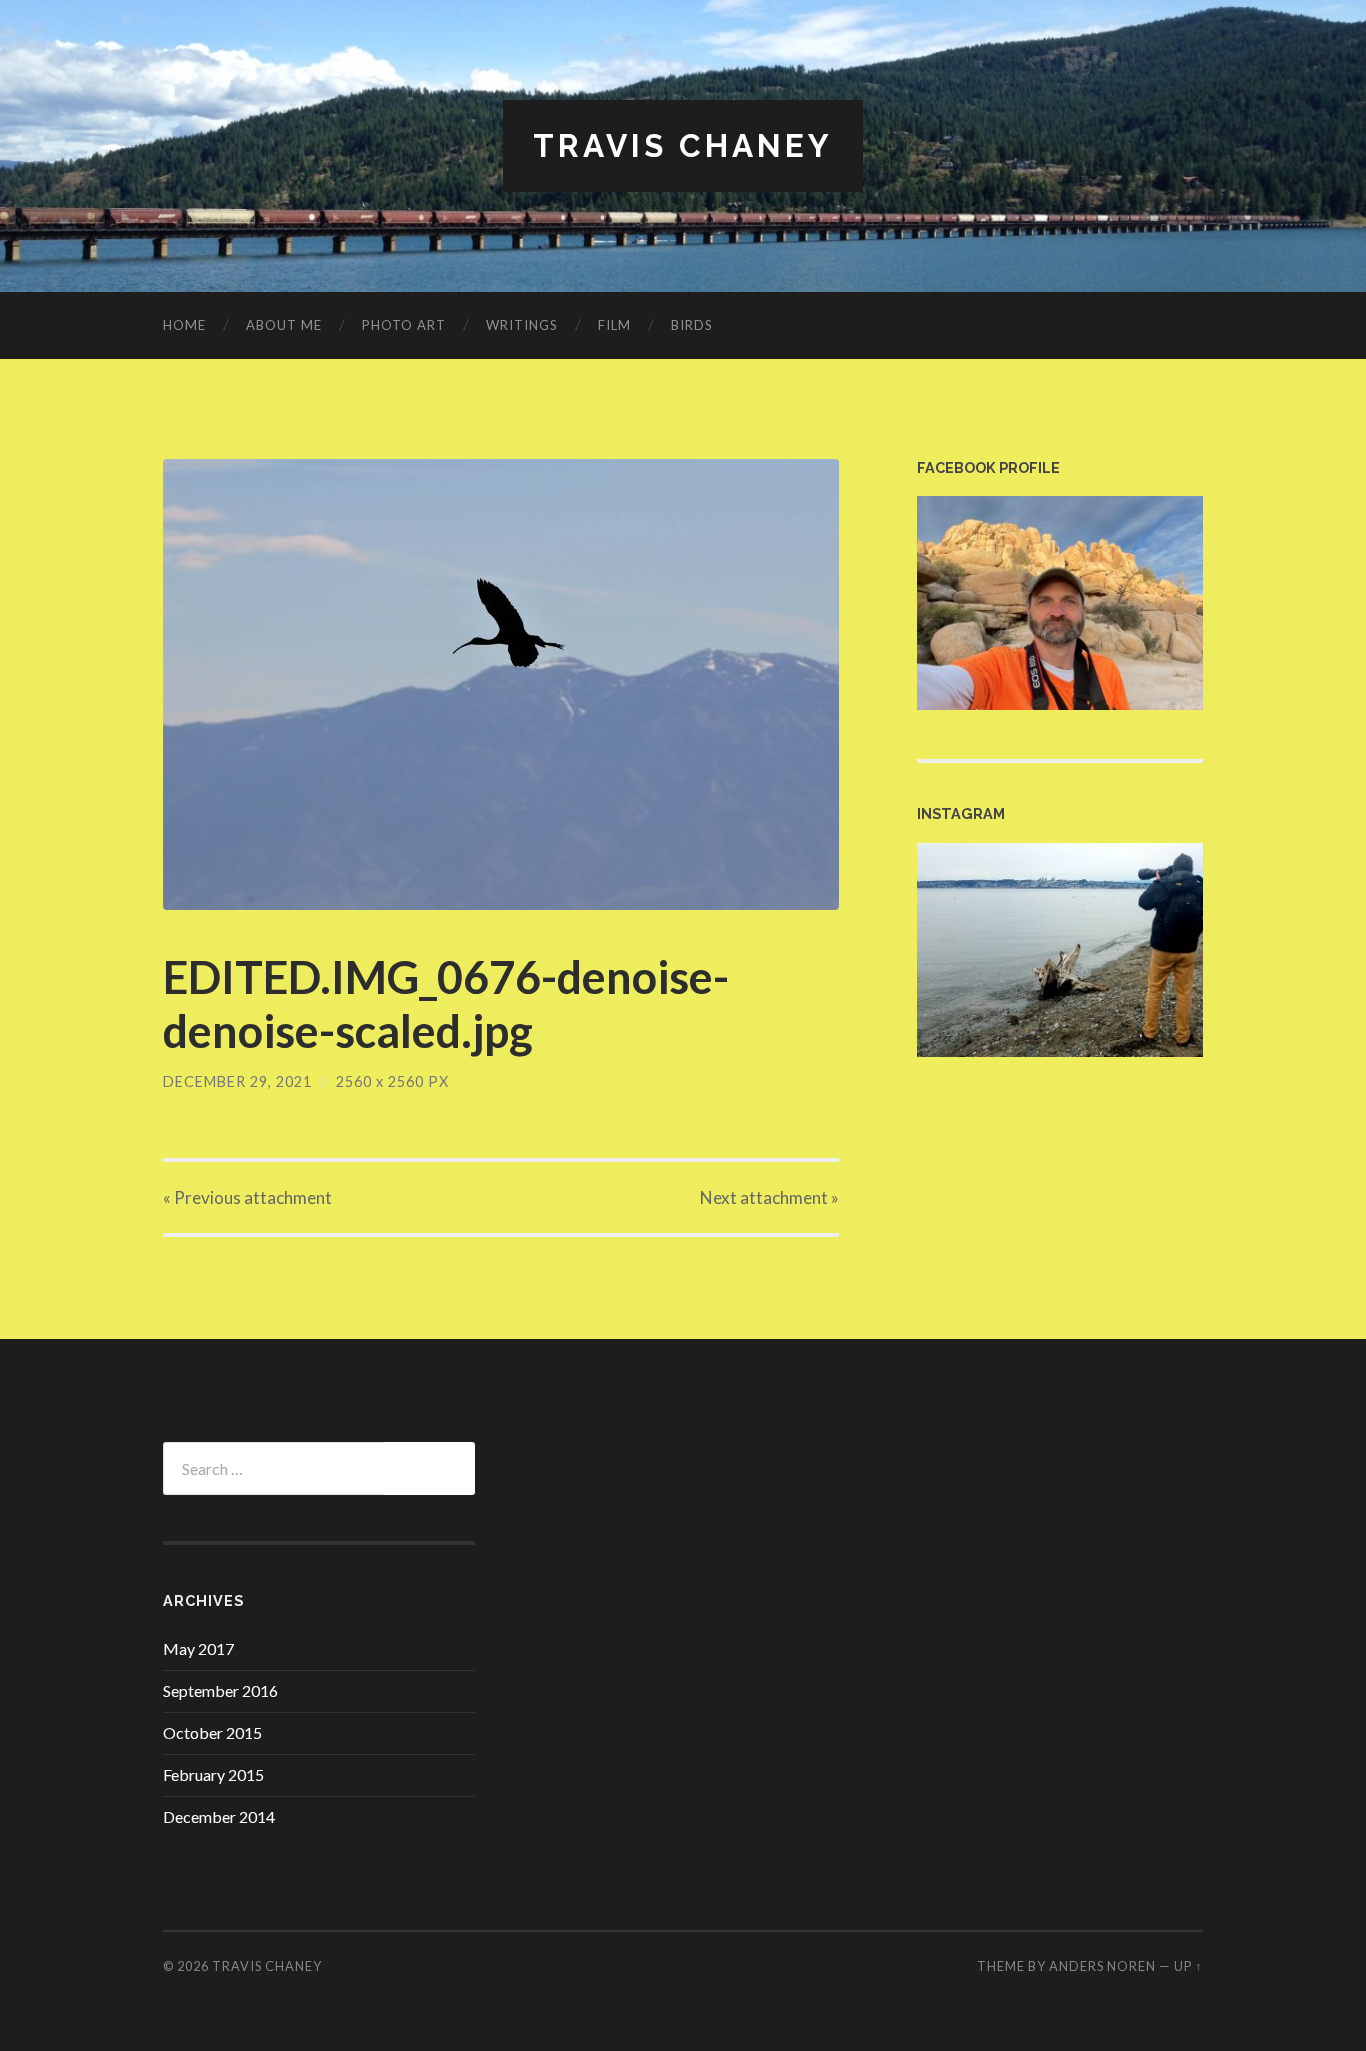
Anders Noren (1102, 1966)
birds (692, 325)
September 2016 (220, 1690)
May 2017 (198, 1648)
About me (284, 325)
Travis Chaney (683, 145)
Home (184, 325)
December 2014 (219, 1816)
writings (522, 325)
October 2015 (212, 1732)
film (614, 325)
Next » (769, 1197)
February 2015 (213, 1774)
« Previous (247, 1197)
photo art (404, 325)
